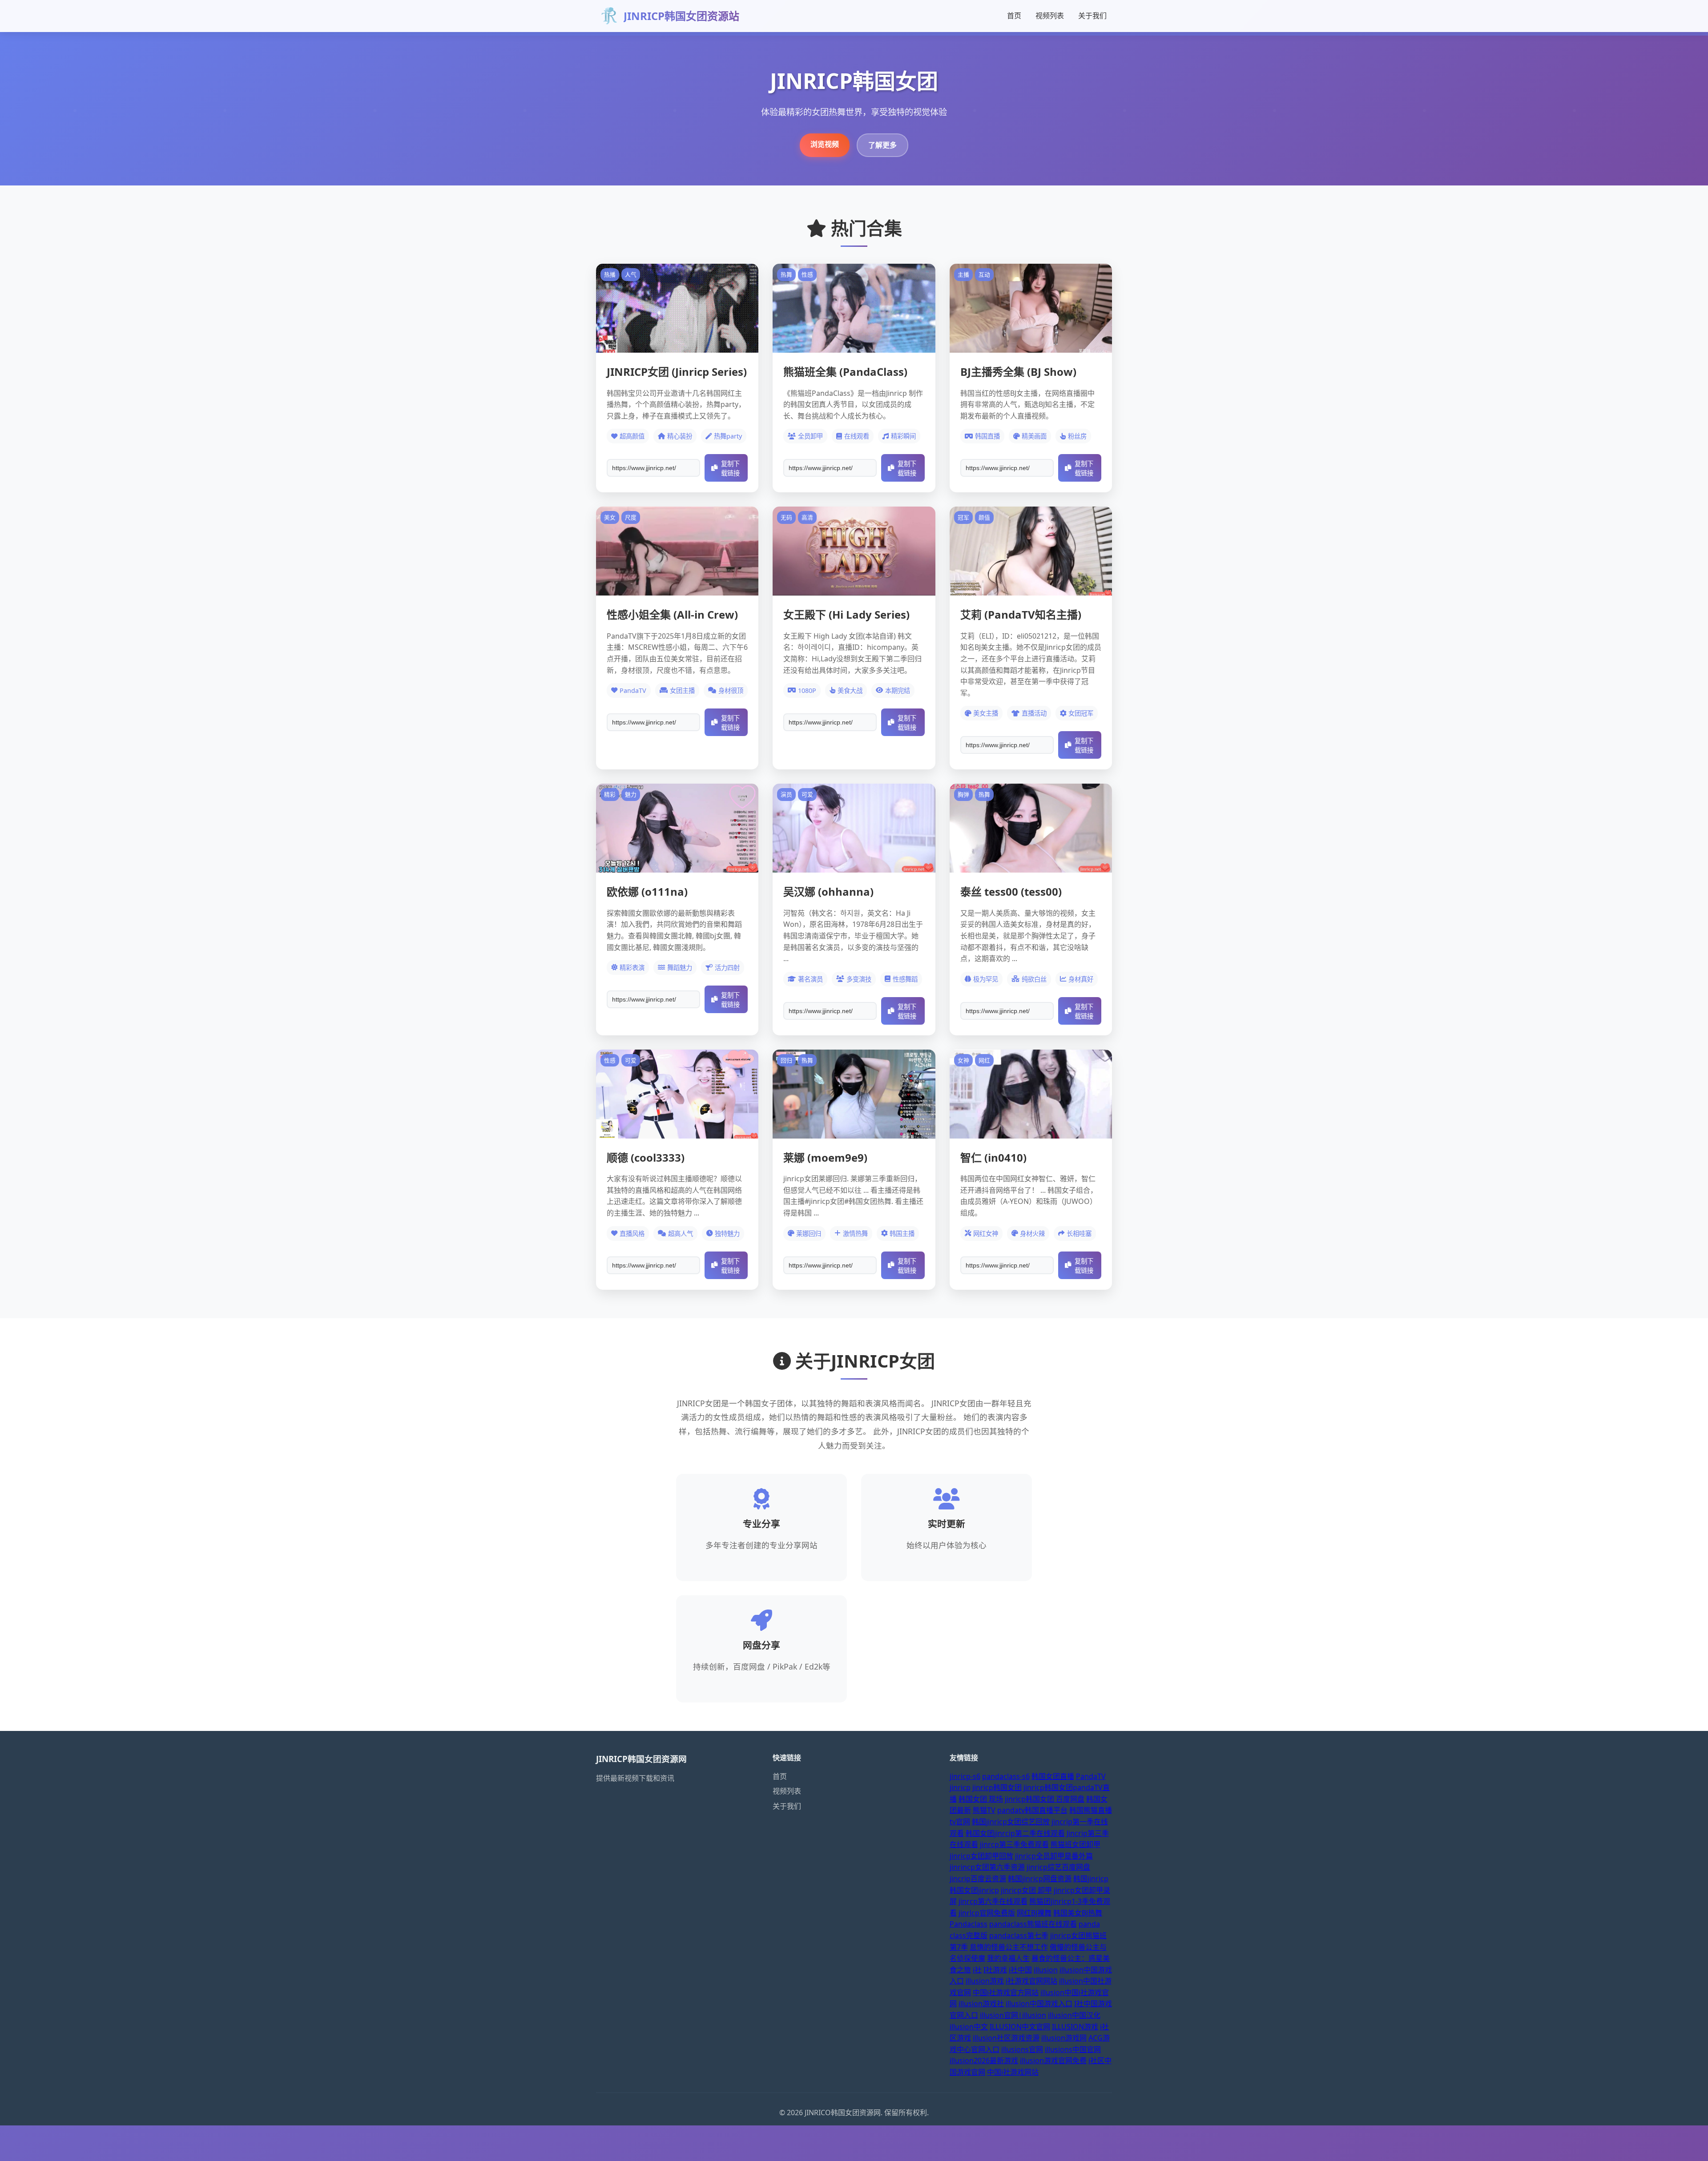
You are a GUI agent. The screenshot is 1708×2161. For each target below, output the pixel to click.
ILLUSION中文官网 (1020, 2027)
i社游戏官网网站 (1031, 1981)
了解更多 (882, 145)
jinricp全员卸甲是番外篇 (1054, 1856)
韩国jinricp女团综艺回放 (1011, 1822)
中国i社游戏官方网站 (1006, 1992)
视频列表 (1050, 16)
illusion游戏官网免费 (1053, 2060)
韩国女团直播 (1053, 1776)
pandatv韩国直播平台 (1032, 1810)
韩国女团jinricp (974, 1890)
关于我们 (1092, 16)
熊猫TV (984, 1810)
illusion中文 (969, 2027)
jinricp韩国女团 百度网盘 (1045, 1799)
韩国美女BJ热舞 (1078, 1913)
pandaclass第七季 (1019, 1936)
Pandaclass (969, 1924)
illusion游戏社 (981, 2004)
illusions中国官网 (1073, 2049)
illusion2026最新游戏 (984, 2060)
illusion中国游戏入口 (1039, 2004)
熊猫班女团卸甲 (1076, 1844)
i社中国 (1020, 1970)
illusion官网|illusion (1013, 2015)
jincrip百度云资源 (978, 1879)
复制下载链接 (730, 469)
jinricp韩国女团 (997, 1787)
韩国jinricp (1091, 1879)
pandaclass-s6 (1006, 1776)
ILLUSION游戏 (1075, 2027)
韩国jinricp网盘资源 (1040, 1879)
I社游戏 (995, 1970)
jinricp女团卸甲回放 (981, 1856)
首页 (1014, 16)
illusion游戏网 (1064, 2038)
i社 (977, 1970)
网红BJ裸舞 (1034, 1913)
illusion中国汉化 (1074, 2015)
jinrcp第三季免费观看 (1014, 1844)
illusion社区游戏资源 (1006, 2038)
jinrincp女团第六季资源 (987, 1867)
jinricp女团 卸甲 (1026, 1890)
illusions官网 (1022, 2049)
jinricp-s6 (965, 1776)
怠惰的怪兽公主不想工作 (1009, 1947)
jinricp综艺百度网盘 (1058, 1867)
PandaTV (1091, 1776)
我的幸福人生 (1008, 1958)
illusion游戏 (985, 1981)
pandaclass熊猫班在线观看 (1033, 1924)
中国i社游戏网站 (1013, 2072)
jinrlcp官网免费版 (987, 1913)
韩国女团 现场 (981, 1799)
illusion (1046, 1970)
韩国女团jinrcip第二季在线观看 (1015, 1833)
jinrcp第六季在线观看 (993, 1901)
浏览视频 (825, 144)
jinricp (960, 1787)
